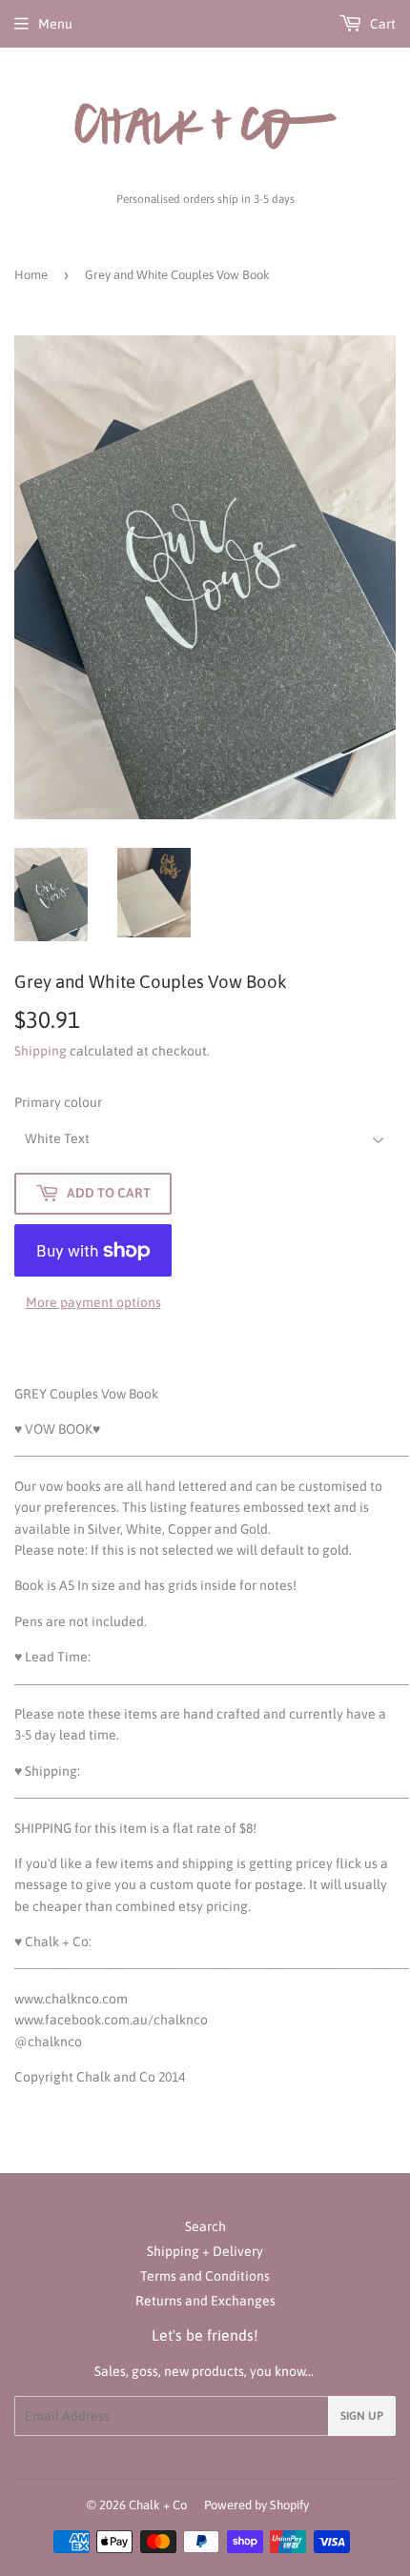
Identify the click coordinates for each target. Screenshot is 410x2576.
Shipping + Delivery (205, 2251)
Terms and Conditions (205, 2276)
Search (205, 2226)
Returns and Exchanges (205, 2301)
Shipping (41, 1051)
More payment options (93, 1302)
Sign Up (362, 2416)
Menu (55, 24)
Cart (381, 24)
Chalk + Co (158, 2505)
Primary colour (58, 1102)
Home (31, 275)
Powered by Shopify (256, 2505)
